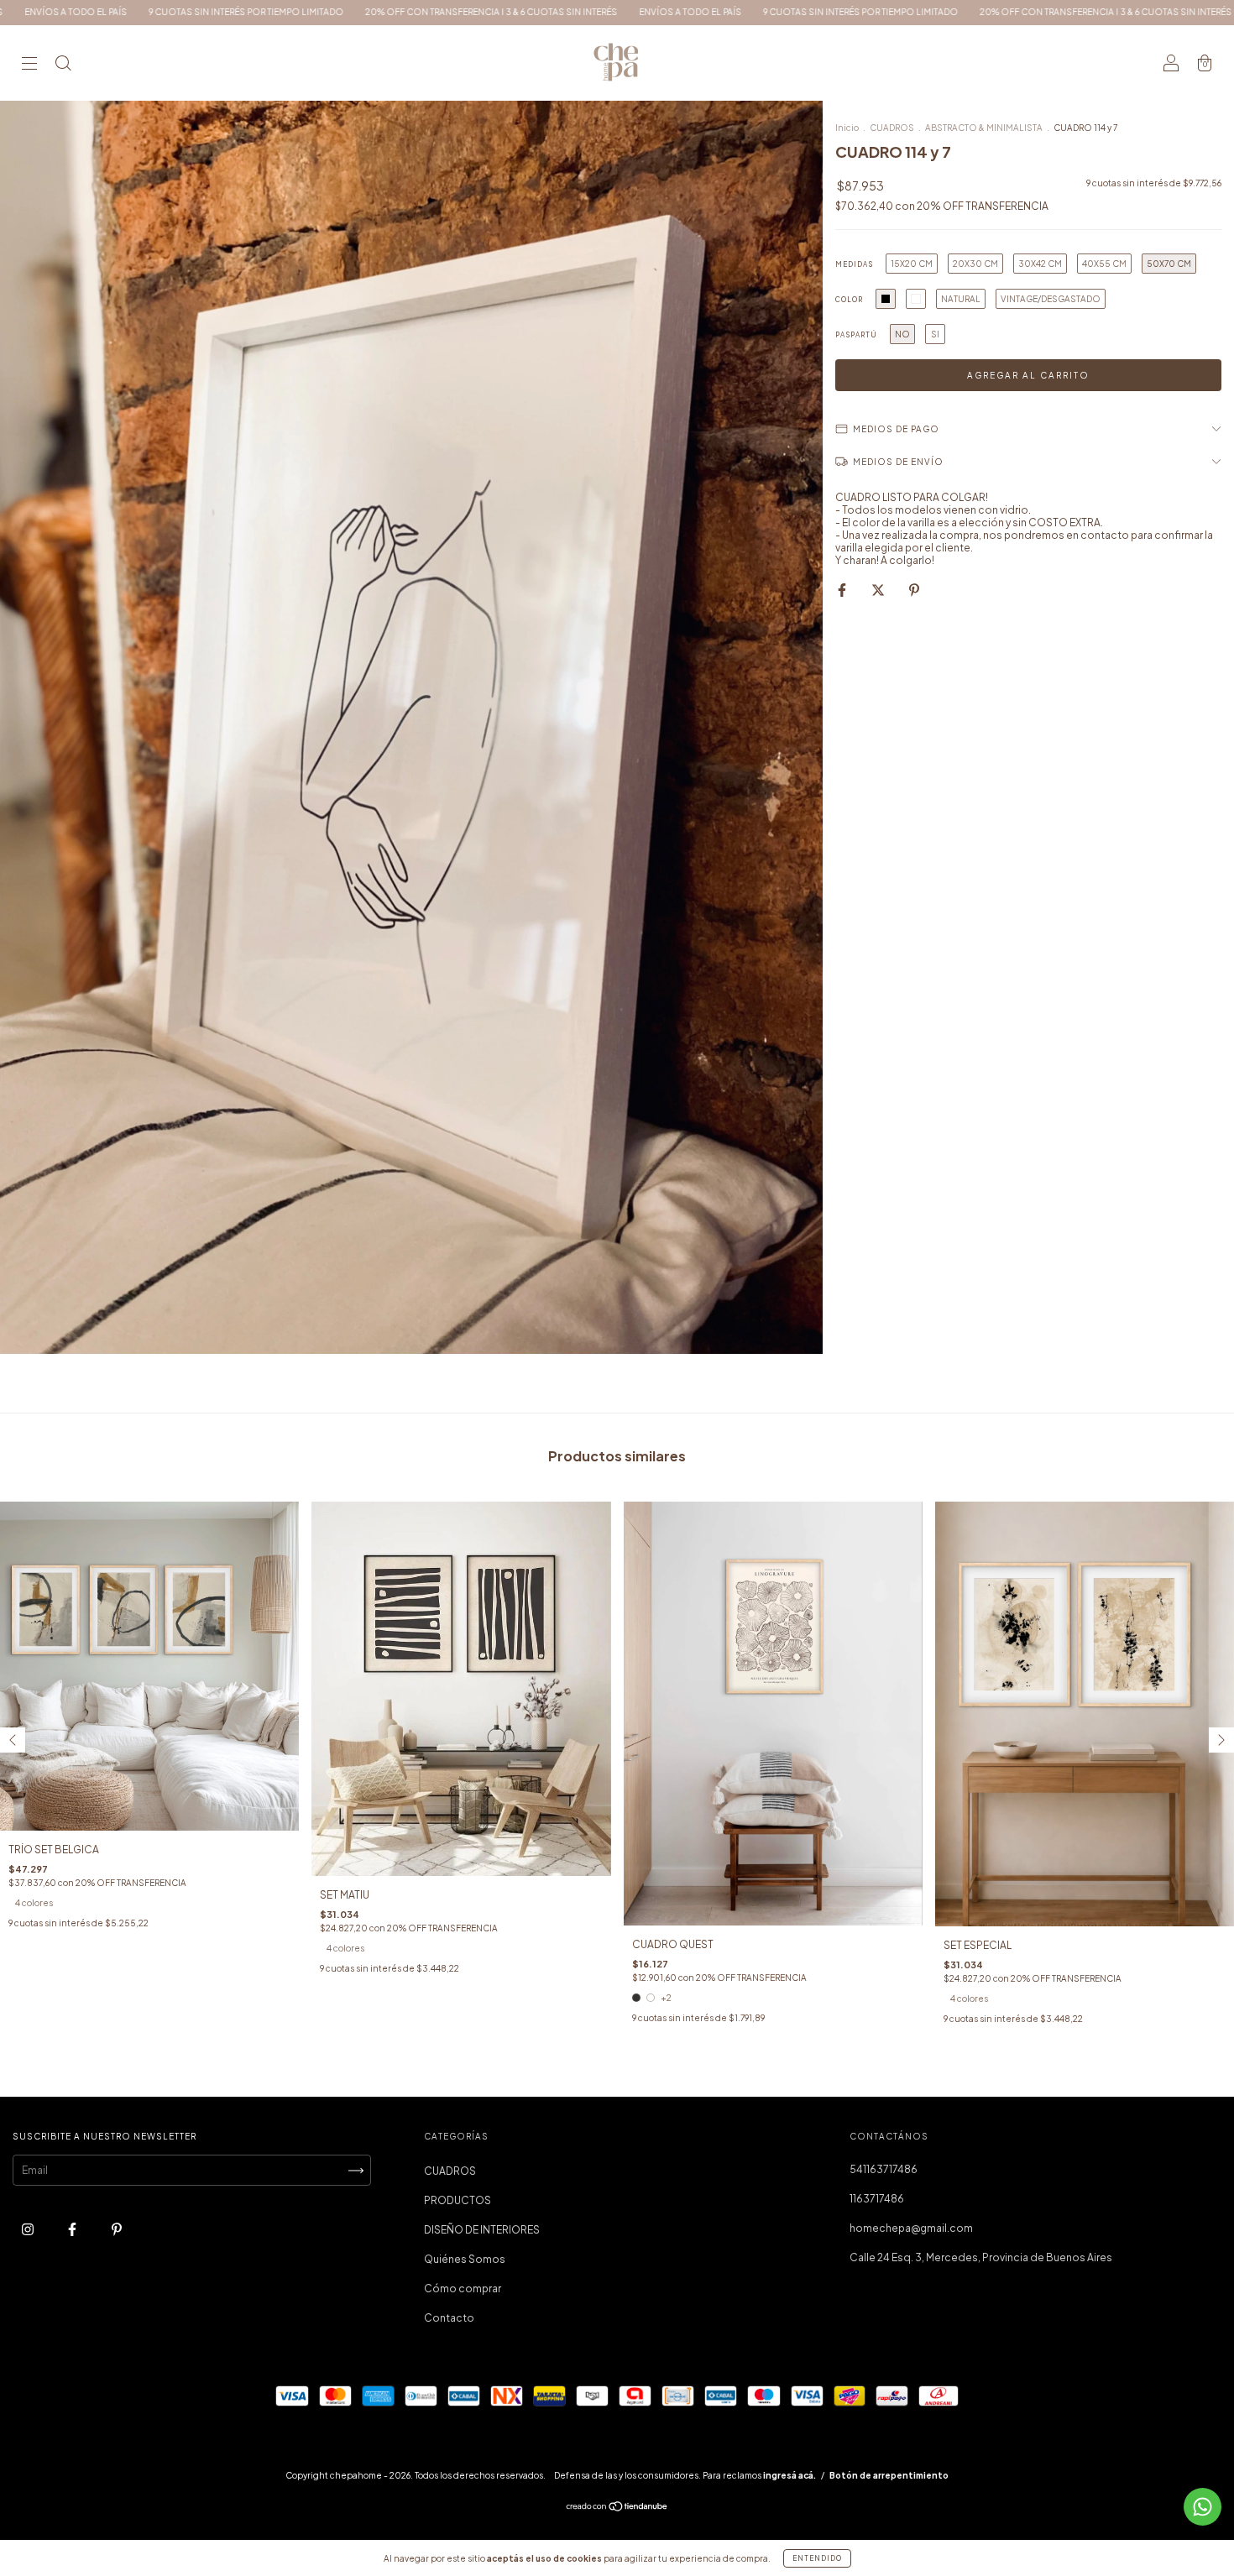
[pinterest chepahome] (117, 2230)
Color (849, 300)
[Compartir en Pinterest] (914, 590)
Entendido (817, 2558)
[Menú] (29, 65)
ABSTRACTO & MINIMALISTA (984, 128)
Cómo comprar (463, 2289)
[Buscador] (63, 65)
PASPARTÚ (856, 335)
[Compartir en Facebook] (843, 590)
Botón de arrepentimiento (889, 2475)
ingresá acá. (790, 2475)
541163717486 (884, 2169)
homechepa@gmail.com (911, 2228)
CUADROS (892, 128)
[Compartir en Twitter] (879, 590)
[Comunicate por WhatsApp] (1203, 2507)
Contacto (449, 2318)
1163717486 (877, 2199)
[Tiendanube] (617, 2508)
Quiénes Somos (465, 2259)
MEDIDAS (854, 264)
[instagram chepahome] (29, 2230)
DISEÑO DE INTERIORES (482, 2230)
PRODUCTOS (458, 2200)
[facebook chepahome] (73, 2230)
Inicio (847, 128)
